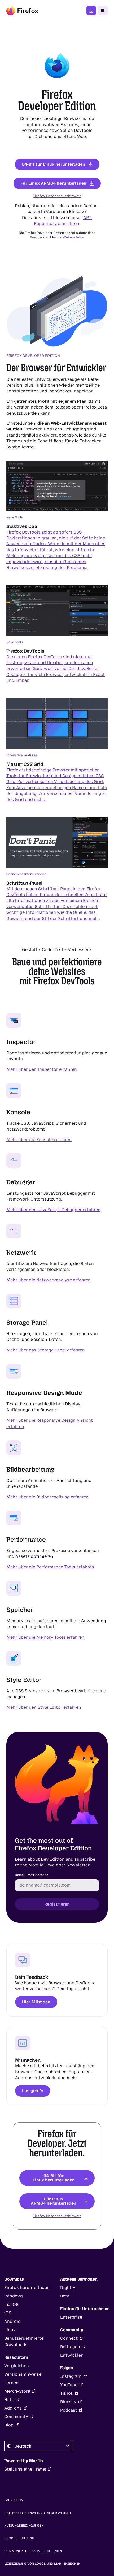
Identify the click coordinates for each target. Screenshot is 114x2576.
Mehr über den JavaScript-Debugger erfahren (53, 1210)
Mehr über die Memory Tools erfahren (45, 1637)
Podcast (69, 2410)
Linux (10, 2330)
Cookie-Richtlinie (19, 2538)
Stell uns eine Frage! (25, 2469)
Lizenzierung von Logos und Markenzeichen (42, 2564)
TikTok (67, 2393)
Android (12, 2321)
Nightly (68, 2288)
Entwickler (71, 2355)
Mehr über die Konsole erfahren (39, 1139)
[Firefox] (22, 11)
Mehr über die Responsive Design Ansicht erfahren (50, 1423)
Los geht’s (33, 2091)
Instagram (71, 2376)
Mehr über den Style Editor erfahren (44, 1707)
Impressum (14, 2500)
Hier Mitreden (36, 2002)
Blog (9, 2425)
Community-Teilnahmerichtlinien (33, 2551)
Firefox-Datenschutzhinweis (57, 196)
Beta (65, 2296)
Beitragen (70, 2347)
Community (16, 2417)
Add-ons (13, 2408)
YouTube (69, 2385)
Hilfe (9, 2400)
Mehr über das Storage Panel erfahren (46, 1350)
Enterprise (71, 2317)
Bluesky (68, 2402)
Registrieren (57, 1904)
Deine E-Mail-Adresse (32, 1875)
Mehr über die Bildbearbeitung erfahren (47, 1497)
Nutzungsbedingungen (24, 2526)
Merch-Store (17, 2391)
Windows (14, 2296)
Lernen (11, 2383)
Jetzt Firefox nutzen (91, 11)
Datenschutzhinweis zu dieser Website (38, 2513)
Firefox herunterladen (27, 2288)
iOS (8, 2313)
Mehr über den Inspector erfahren (42, 1069)
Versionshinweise (23, 2374)
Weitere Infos (73, 237)
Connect (69, 2338)
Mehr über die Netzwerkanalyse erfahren (49, 1280)
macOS (11, 2304)
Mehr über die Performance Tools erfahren (50, 1567)
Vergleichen (17, 2366)
